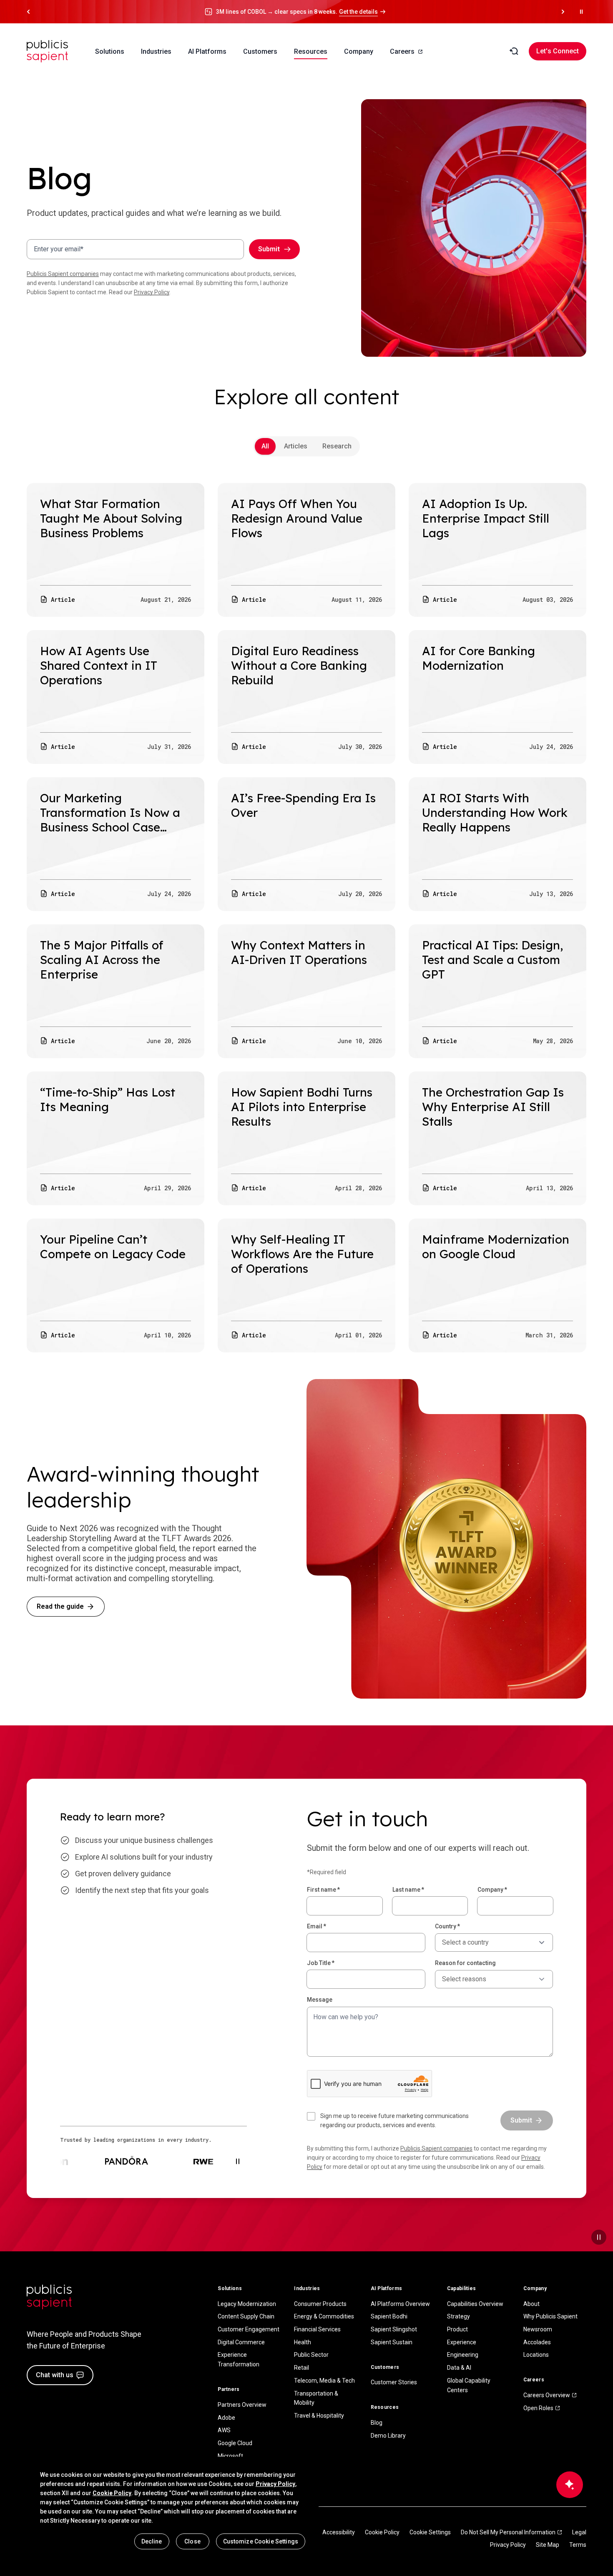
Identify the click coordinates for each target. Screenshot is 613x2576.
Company (492, 1890)
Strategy (458, 2316)
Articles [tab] (296, 446)
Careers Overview (547, 2395)
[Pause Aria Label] (581, 12)
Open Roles (538, 2408)
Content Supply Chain (246, 2316)
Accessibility (339, 2532)
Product (457, 2329)
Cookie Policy (382, 2532)
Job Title (321, 1963)
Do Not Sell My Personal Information (508, 2532)
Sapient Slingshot (394, 2329)
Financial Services (317, 2329)
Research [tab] (337, 446)
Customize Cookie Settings (261, 2541)
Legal (579, 2532)
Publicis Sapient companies (63, 274)
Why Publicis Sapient (550, 2316)
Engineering (463, 2355)
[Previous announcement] (28, 12)
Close (192, 2541)
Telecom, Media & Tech (324, 2381)
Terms (578, 2545)
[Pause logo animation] (238, 2161)
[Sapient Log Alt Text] (49, 2297)
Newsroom (538, 2329)
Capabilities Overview (475, 2304)
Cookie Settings (430, 2532)
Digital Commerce (241, 2342)
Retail (301, 2368)
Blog (377, 2423)
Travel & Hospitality (319, 2416)
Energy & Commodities (324, 2316)
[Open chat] (570, 2485)
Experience (462, 2342)
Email (317, 1926)
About (531, 2304)
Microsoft (230, 2456)
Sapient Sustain (392, 2342)
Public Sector (311, 2355)
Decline (152, 2541)
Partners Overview (242, 2405)
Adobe (226, 2418)
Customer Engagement (249, 2329)
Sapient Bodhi (389, 2316)
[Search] (514, 51)
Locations (536, 2355)
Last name (408, 1890)
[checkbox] (399, 2120)
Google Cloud (235, 2443)
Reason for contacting (465, 1963)
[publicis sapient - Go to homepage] (48, 51)
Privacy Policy (152, 292)
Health (303, 2342)
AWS (224, 2430)
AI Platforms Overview (400, 2304)
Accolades (537, 2342)
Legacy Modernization (247, 2304)
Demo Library (388, 2436)
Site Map (548, 2545)
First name (323, 1890)
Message (320, 2000)
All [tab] (265, 446)
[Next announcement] (563, 12)
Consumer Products (320, 2304)
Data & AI (459, 2368)
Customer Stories (394, 2382)
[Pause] (599, 2237)
